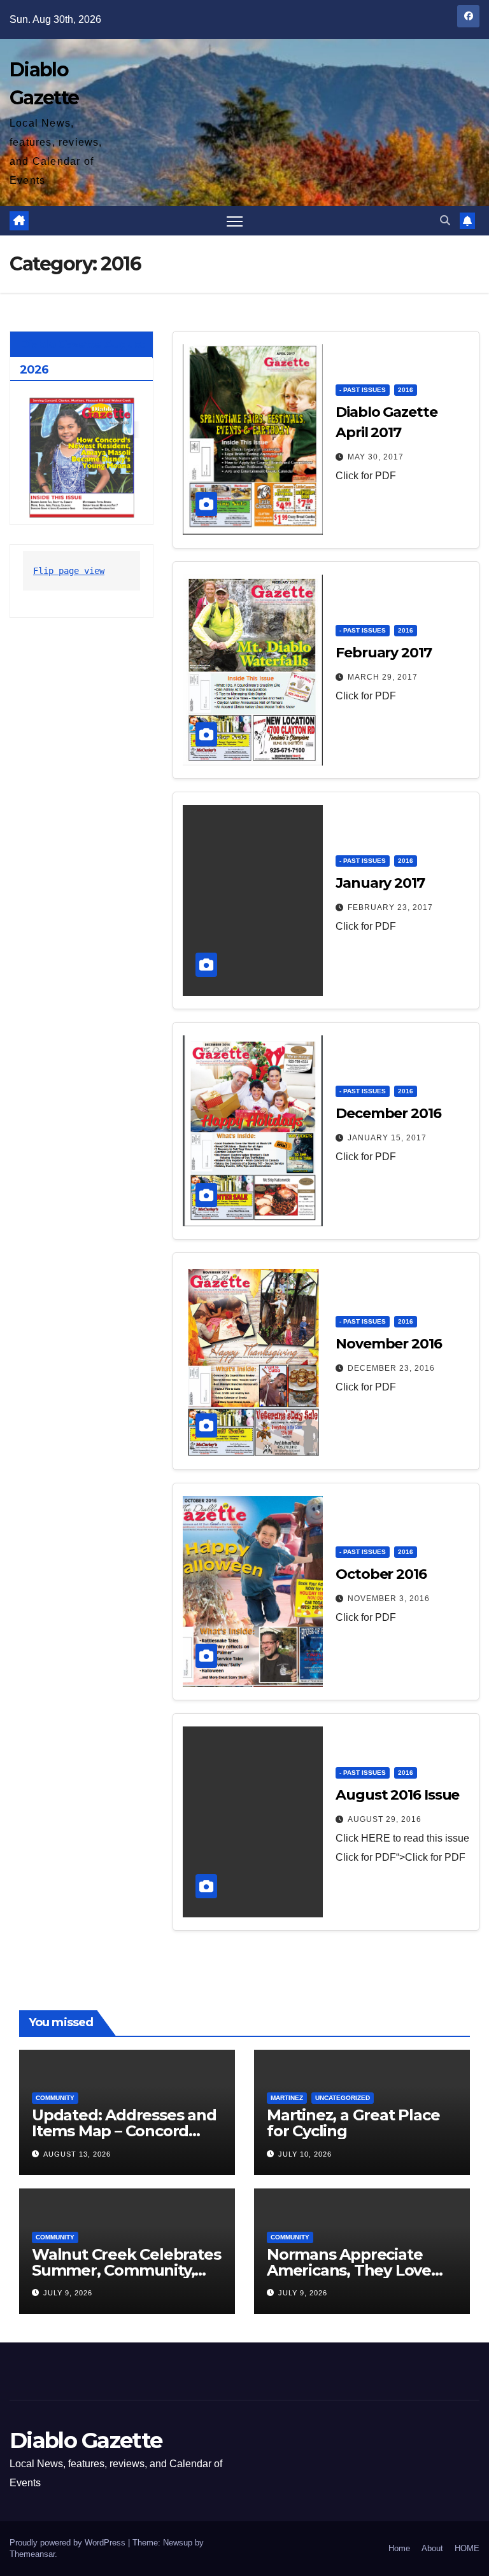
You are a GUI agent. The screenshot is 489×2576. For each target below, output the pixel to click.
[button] (445, 220)
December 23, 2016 (391, 1368)
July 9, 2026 (68, 2293)
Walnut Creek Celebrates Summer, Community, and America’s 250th (126, 2270)
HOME (467, 2548)
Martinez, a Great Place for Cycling (353, 2123)
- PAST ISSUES (363, 390)
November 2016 (389, 1344)
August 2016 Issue (397, 1795)
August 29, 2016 (385, 1819)
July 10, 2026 (305, 2154)
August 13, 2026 (77, 2154)
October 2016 (381, 1574)
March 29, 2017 (383, 677)
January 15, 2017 (387, 1138)
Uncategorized (343, 2098)
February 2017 (384, 653)
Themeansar (32, 2554)
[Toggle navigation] (235, 221)
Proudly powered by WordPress (69, 2543)
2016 (406, 390)
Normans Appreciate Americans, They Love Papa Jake (349, 2270)
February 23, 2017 (390, 907)
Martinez (287, 2098)
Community (55, 2098)
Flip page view (69, 571)
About (432, 2548)
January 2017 (380, 883)
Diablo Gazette (86, 2440)
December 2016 (388, 1113)
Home (399, 2548)
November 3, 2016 (389, 1599)
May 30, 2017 (376, 457)
